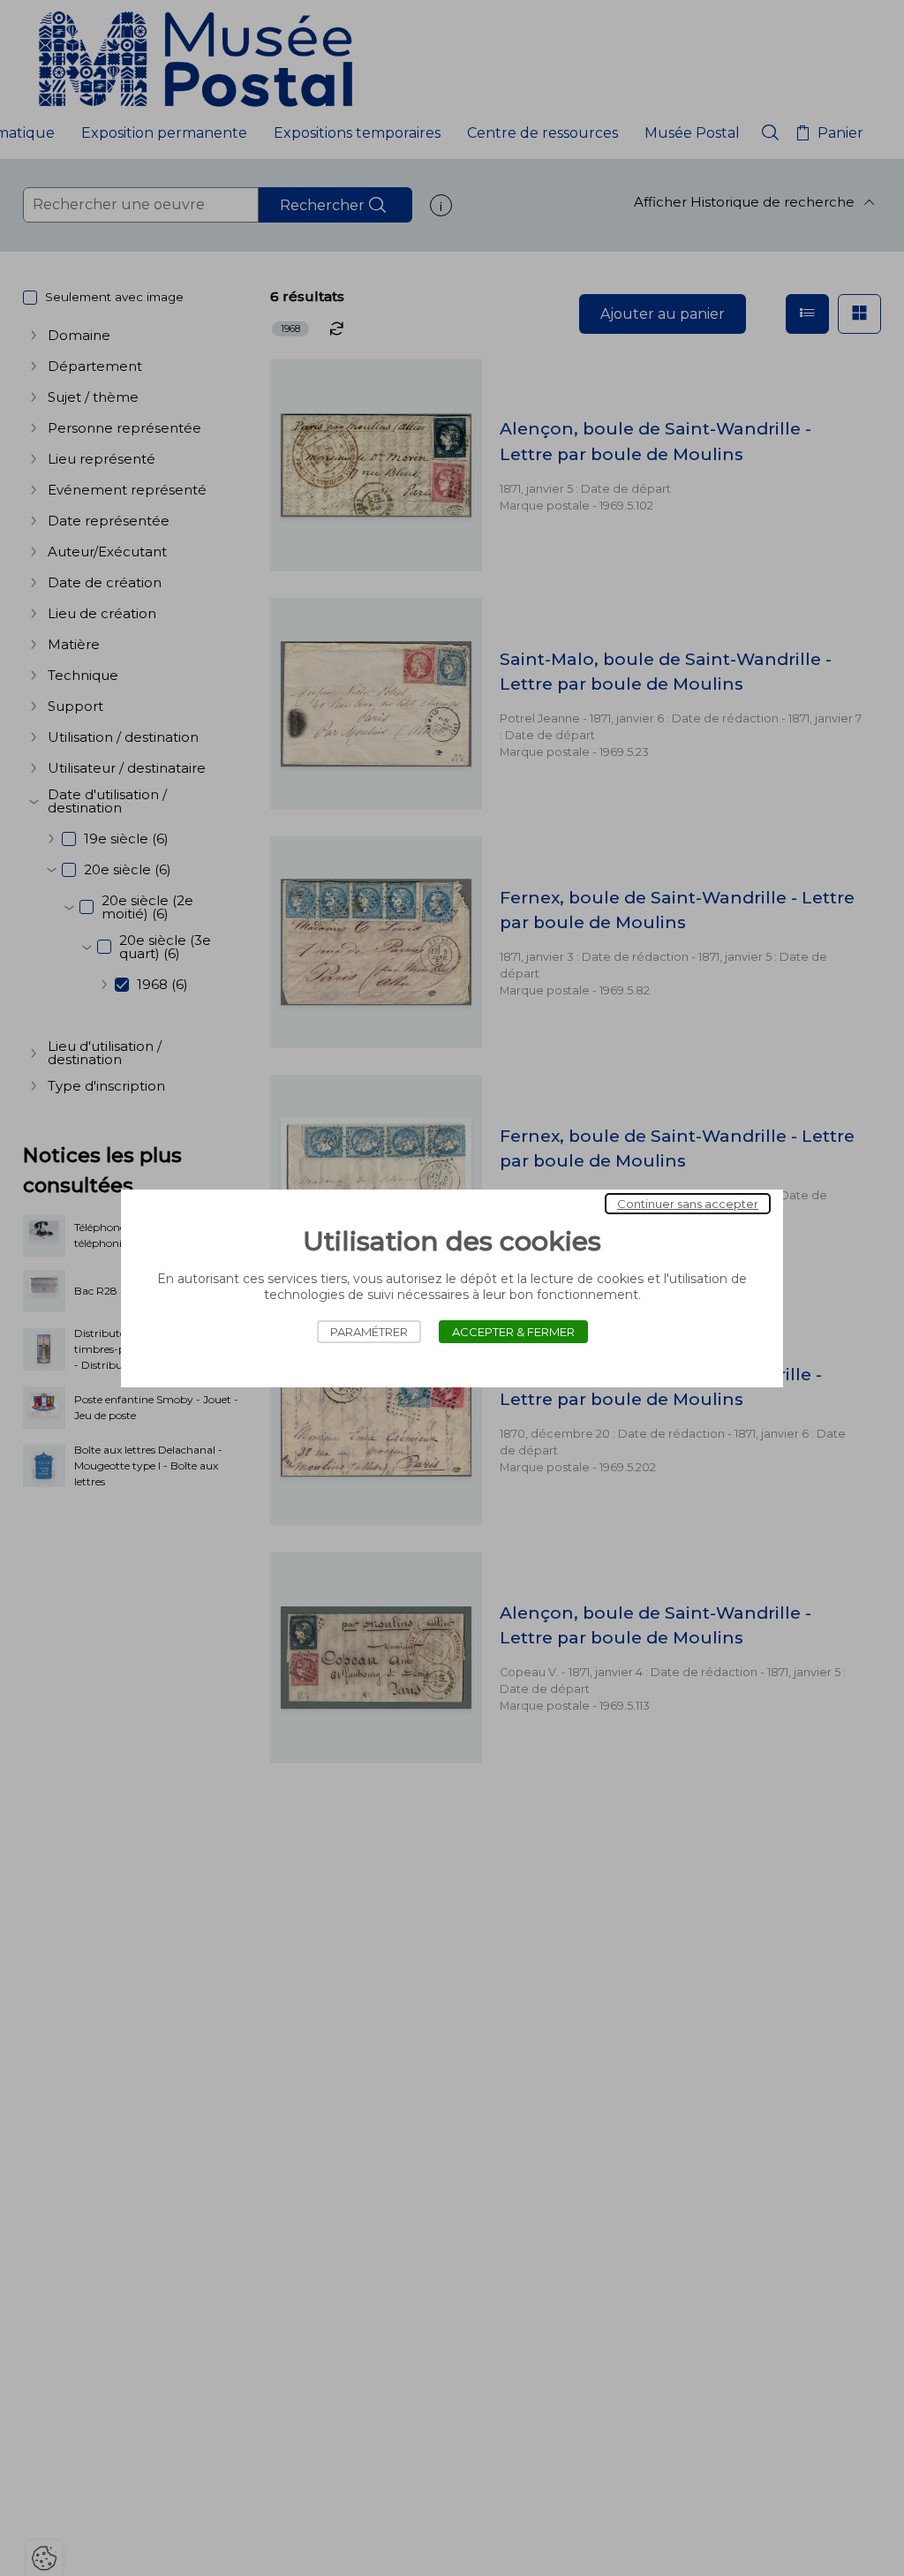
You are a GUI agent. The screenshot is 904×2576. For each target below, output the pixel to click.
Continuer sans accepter (688, 1204)
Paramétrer (369, 1332)
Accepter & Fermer (513, 1332)
